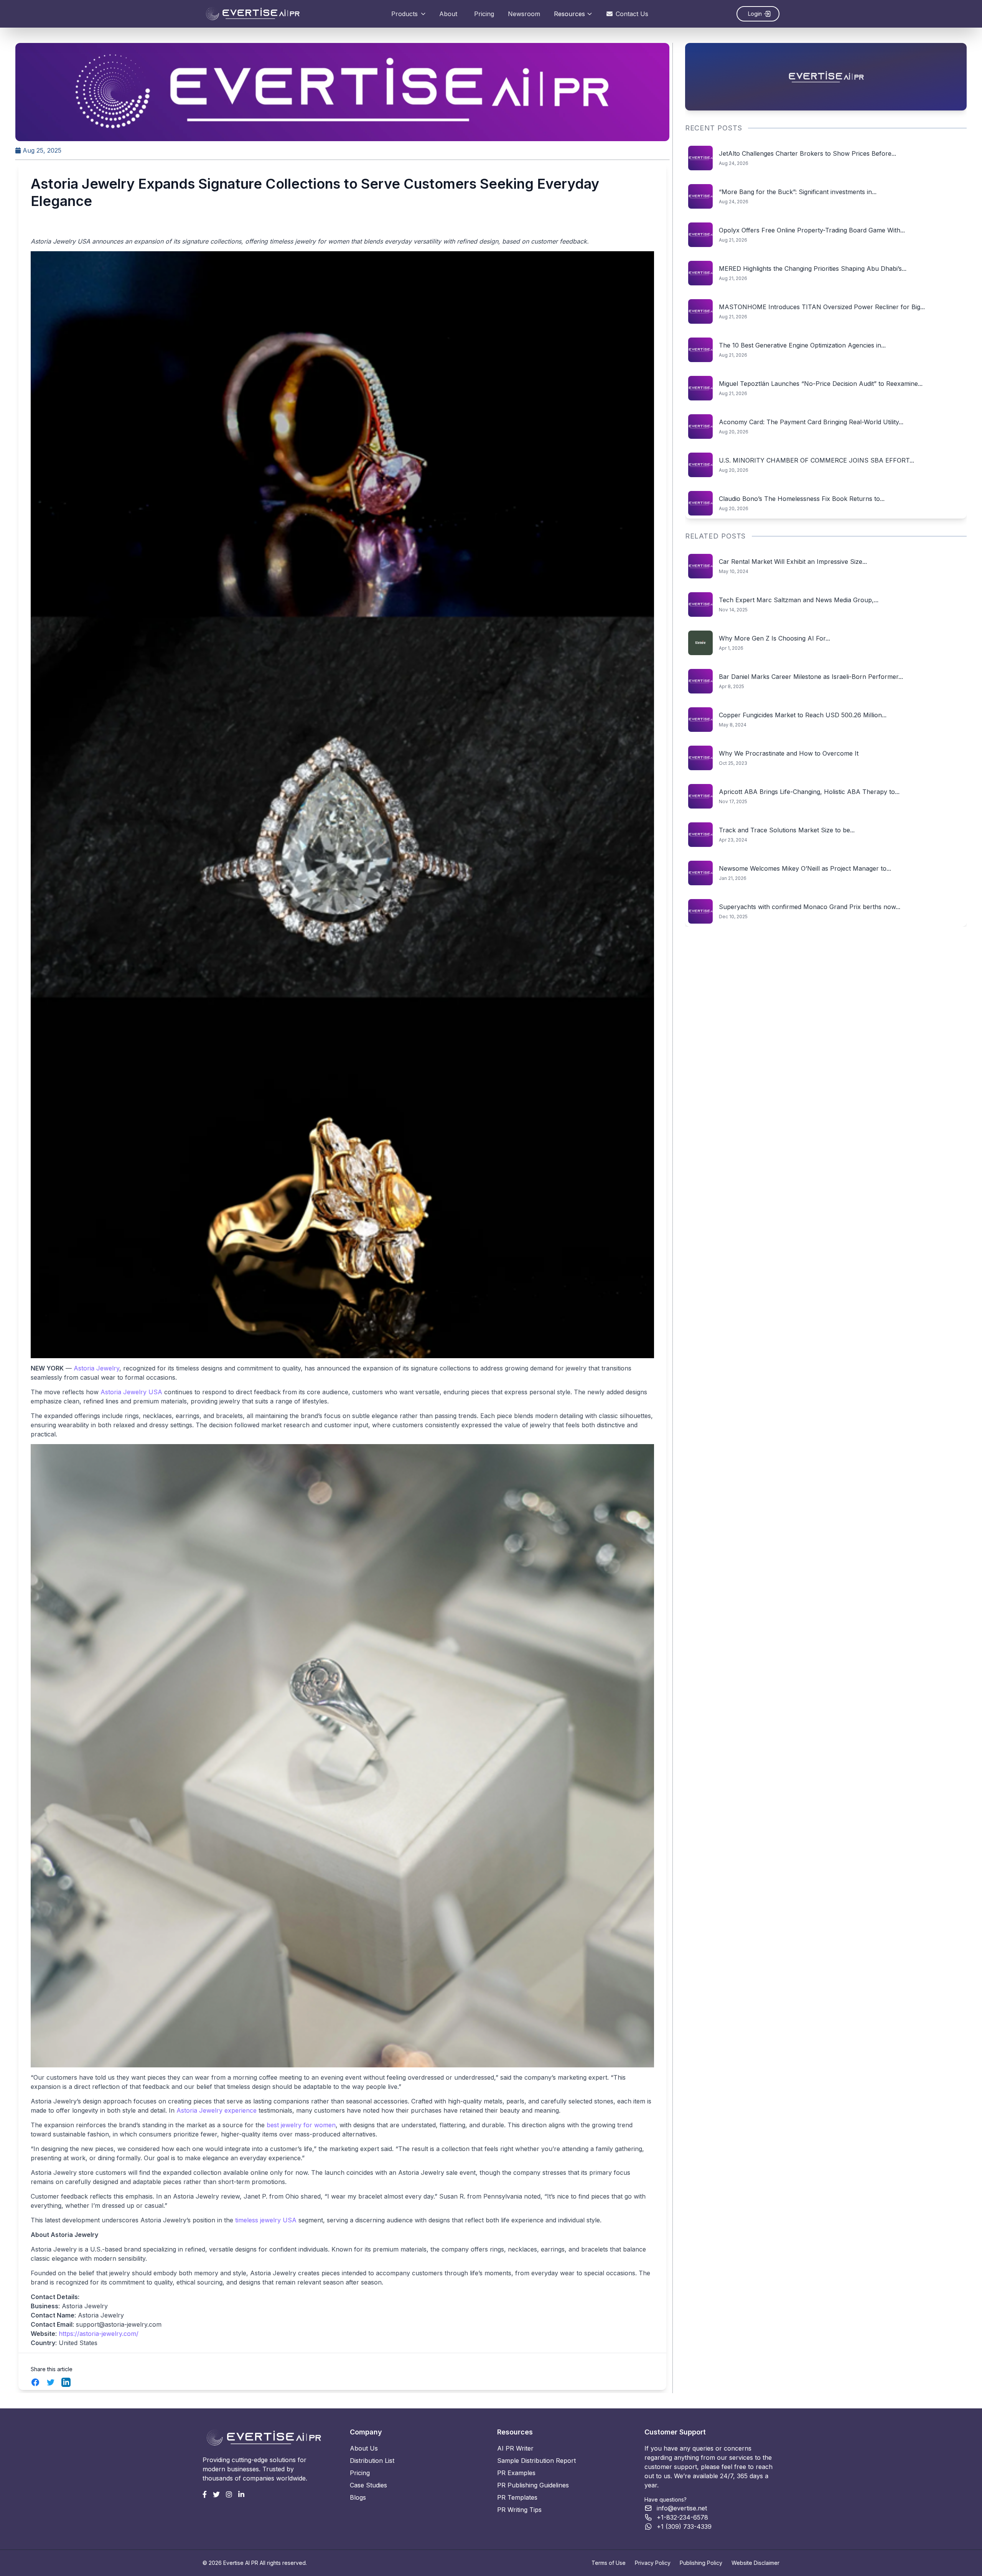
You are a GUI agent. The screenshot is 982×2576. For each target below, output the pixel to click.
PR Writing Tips (519, 2510)
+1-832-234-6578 (682, 2517)
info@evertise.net (682, 2508)
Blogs (358, 2497)
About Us (364, 2448)
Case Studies (368, 2485)
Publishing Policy (701, 2563)
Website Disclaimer (755, 2563)
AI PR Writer (515, 2448)
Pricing (484, 14)
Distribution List (372, 2461)
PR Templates (517, 2497)
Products (404, 14)
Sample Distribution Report (536, 2461)
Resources (569, 14)
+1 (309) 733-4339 (684, 2527)
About (448, 14)
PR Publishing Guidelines (533, 2485)
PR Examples (516, 2473)
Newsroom (524, 14)
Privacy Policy (653, 2563)
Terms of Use (609, 2563)
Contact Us (632, 14)
